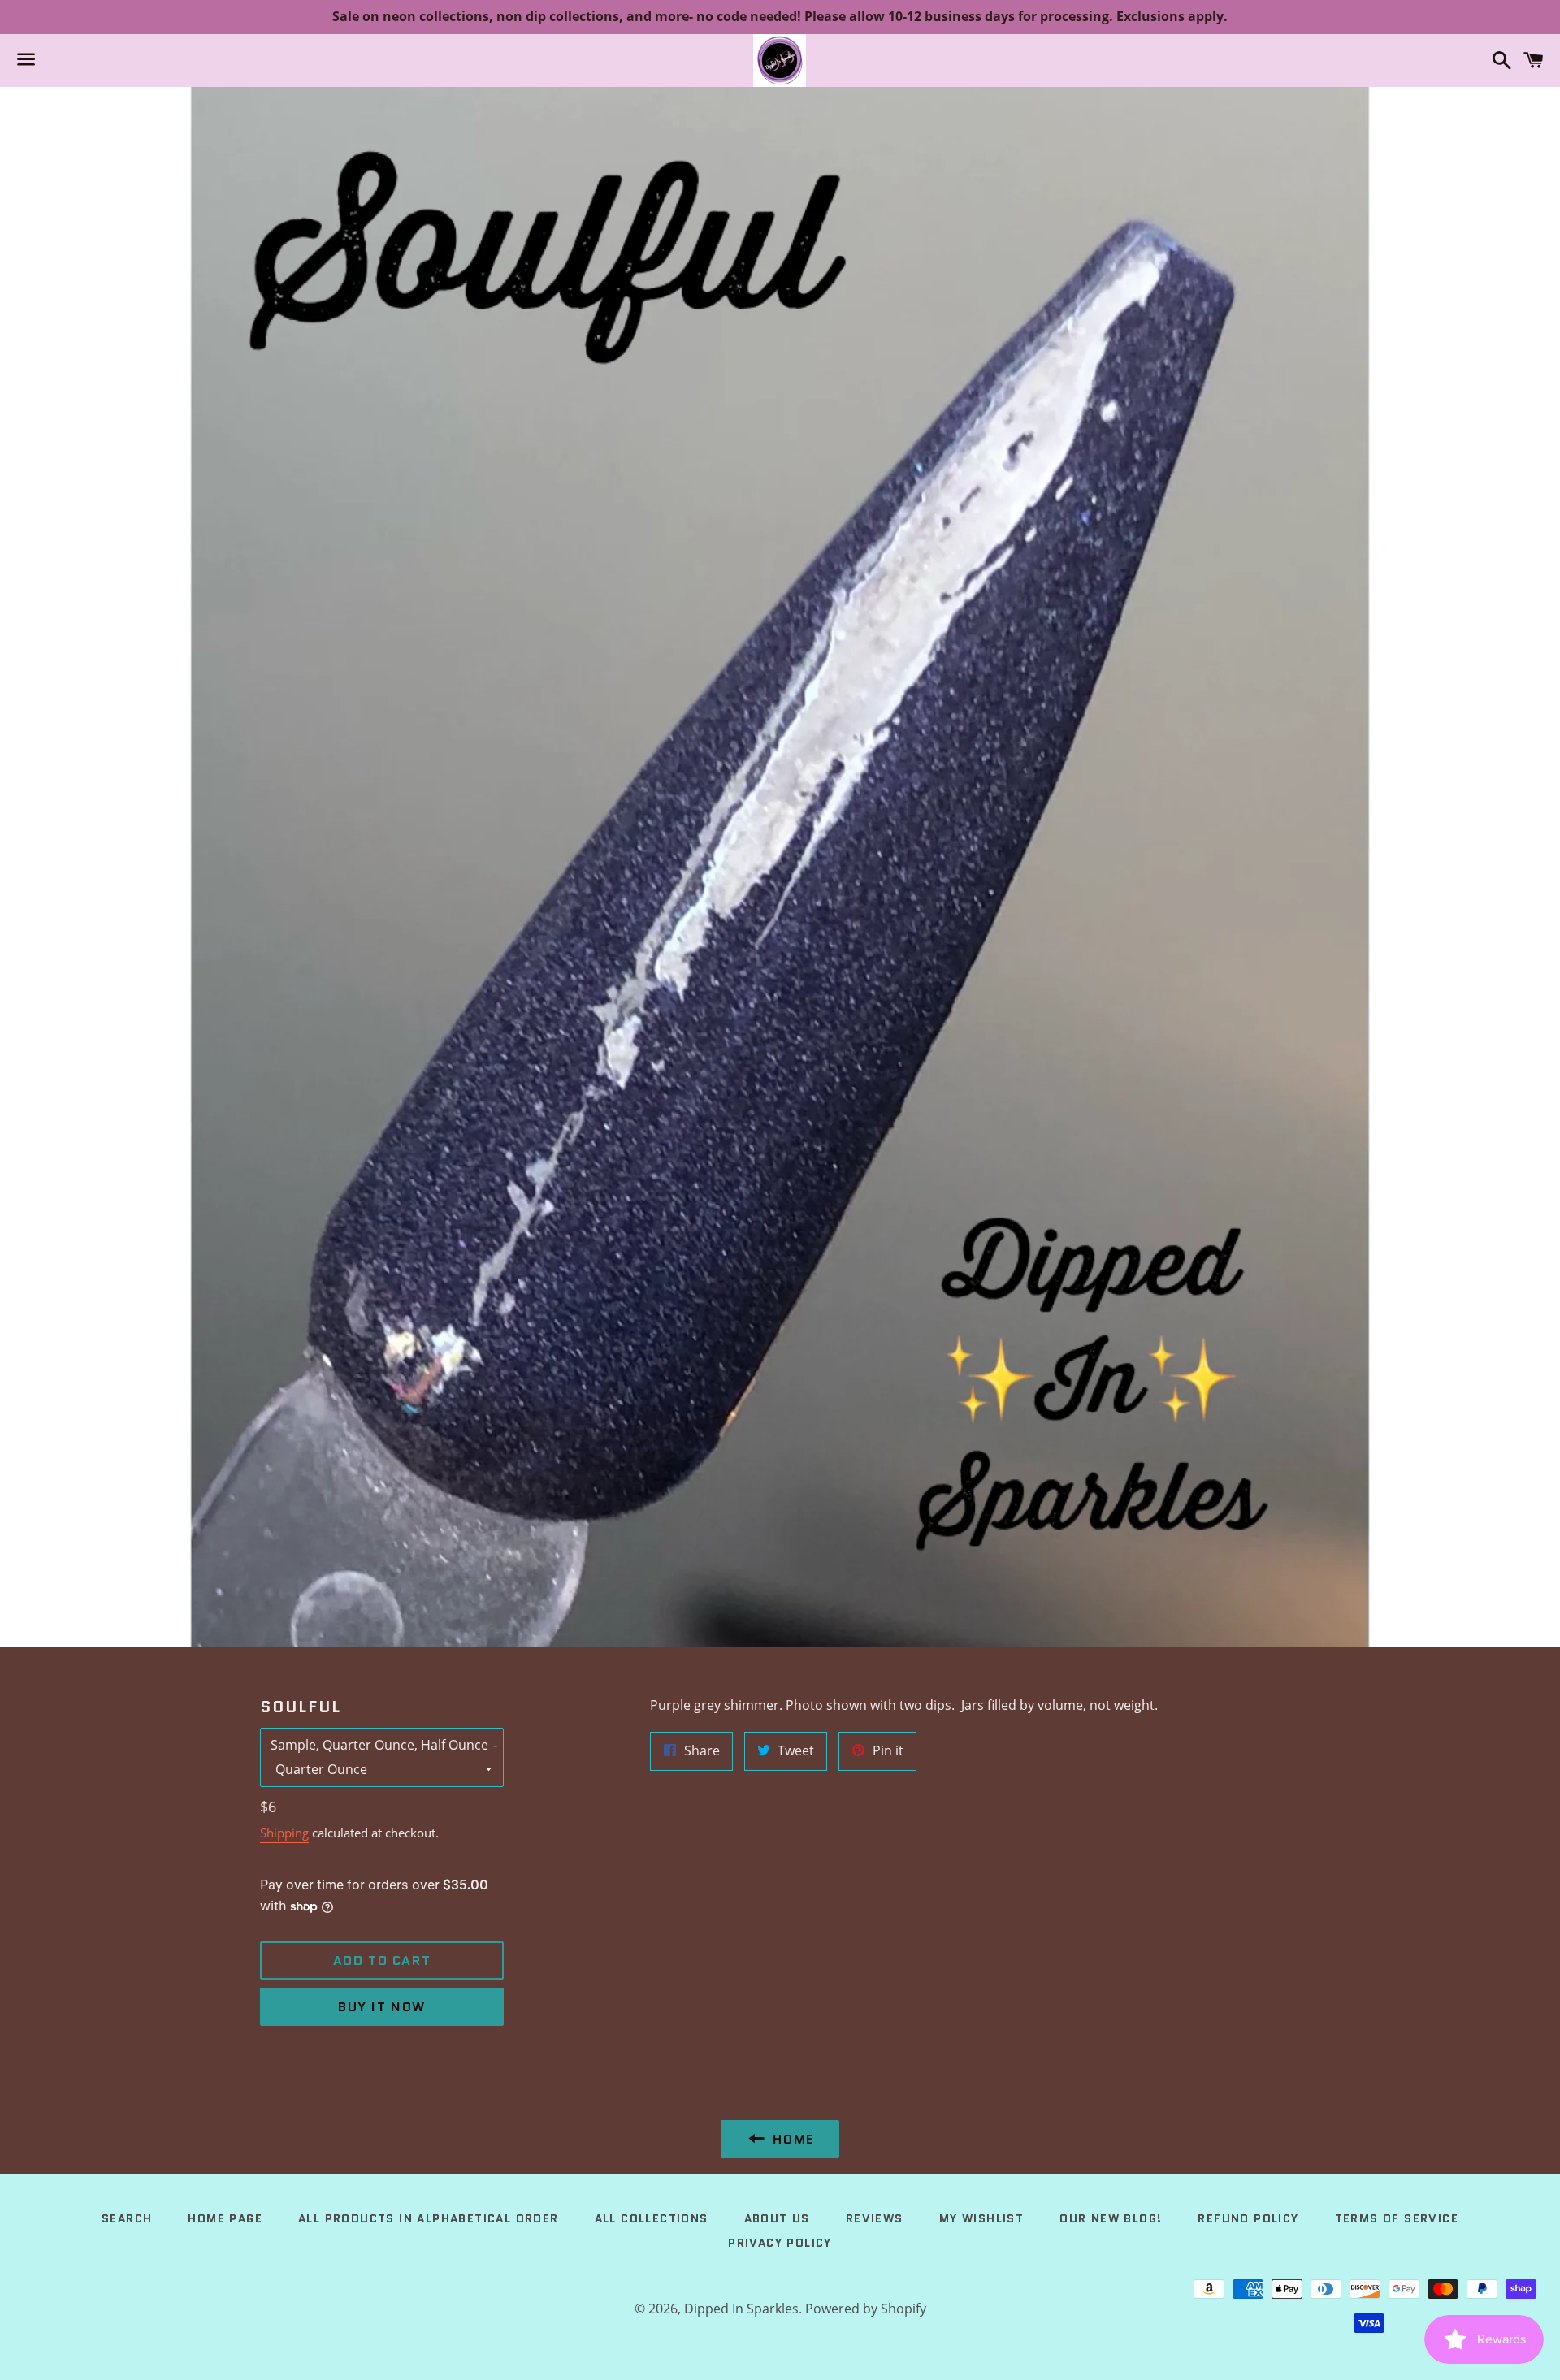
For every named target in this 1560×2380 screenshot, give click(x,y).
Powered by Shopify (866, 2309)
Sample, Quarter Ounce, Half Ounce (379, 1745)
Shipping (284, 1833)
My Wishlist (981, 2218)
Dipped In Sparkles (741, 2309)
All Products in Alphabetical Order (429, 2218)
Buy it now (382, 2007)
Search (127, 2218)
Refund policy (1248, 2218)
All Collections (652, 2218)
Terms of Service (1397, 2218)
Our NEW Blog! (1111, 2218)
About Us (777, 2218)
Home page (225, 2218)
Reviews (875, 2218)
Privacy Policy (780, 2243)
